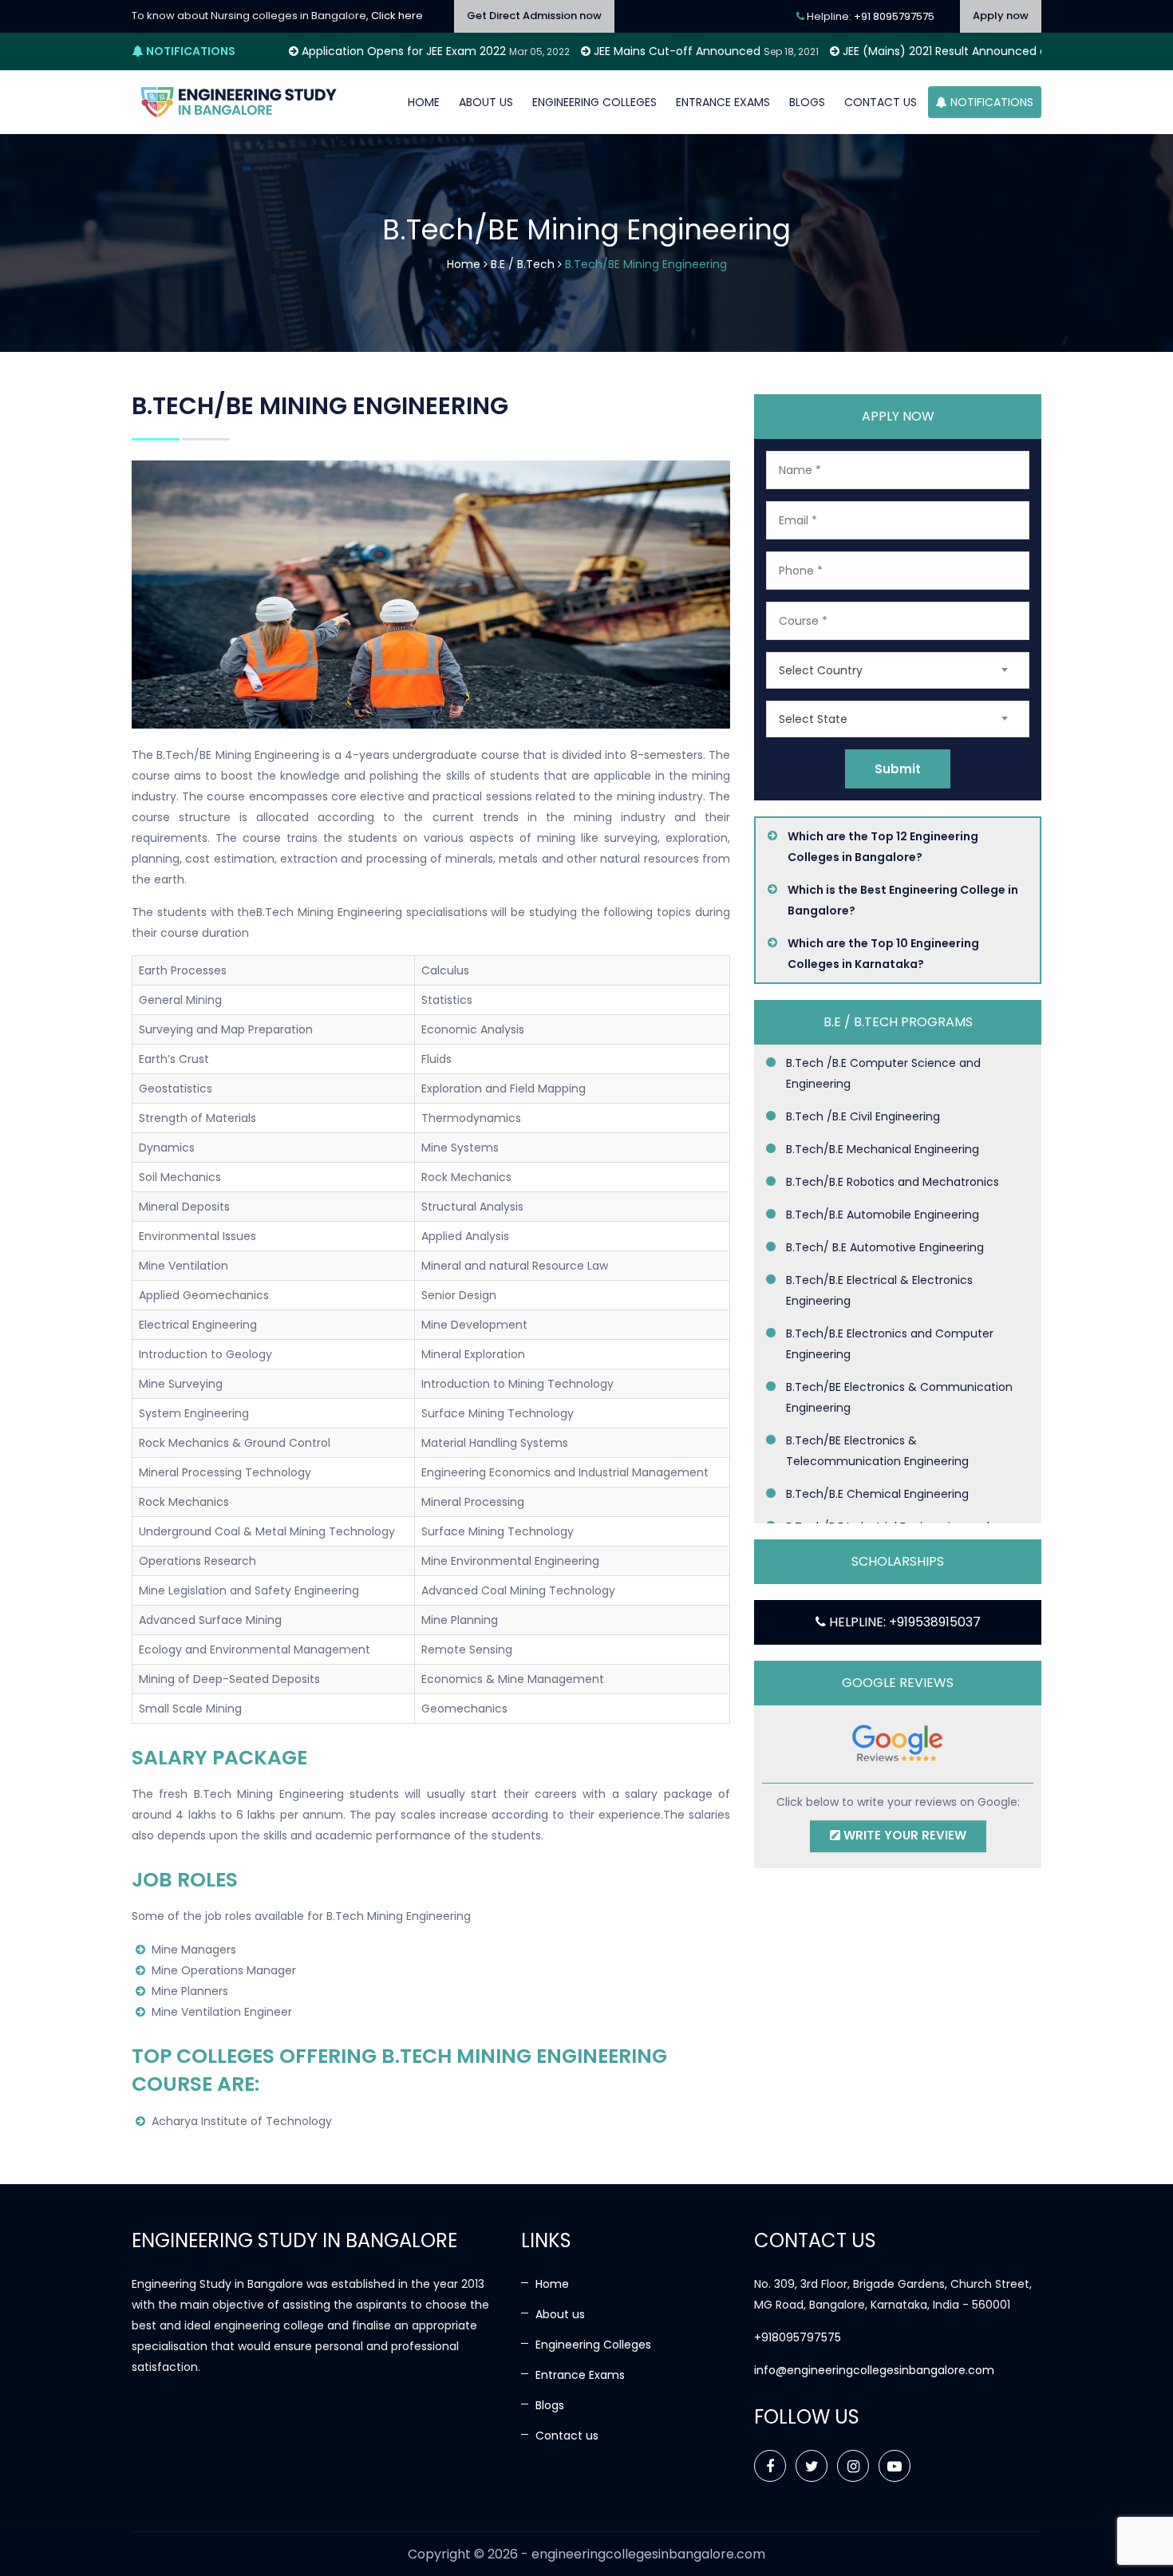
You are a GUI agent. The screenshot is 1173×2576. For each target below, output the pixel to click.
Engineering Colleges (594, 102)
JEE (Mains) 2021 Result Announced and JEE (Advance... (872, 51)
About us (486, 102)
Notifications (990, 102)
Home (424, 102)
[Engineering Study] (239, 102)
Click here (397, 16)
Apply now (1001, 16)
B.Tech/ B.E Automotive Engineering (885, 1247)
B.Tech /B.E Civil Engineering (863, 1116)
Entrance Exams (723, 102)
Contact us (881, 102)
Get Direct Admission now (534, 16)
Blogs (807, 102)
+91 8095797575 (894, 16)
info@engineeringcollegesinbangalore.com (874, 2370)
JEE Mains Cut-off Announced (554, 51)
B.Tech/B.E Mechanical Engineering (883, 1149)
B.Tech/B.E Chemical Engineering (877, 1494)
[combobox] (898, 670)
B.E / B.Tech (523, 264)
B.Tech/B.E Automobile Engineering (883, 1215)
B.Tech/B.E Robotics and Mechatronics (893, 1182)
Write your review (903, 1835)
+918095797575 (798, 2337)
